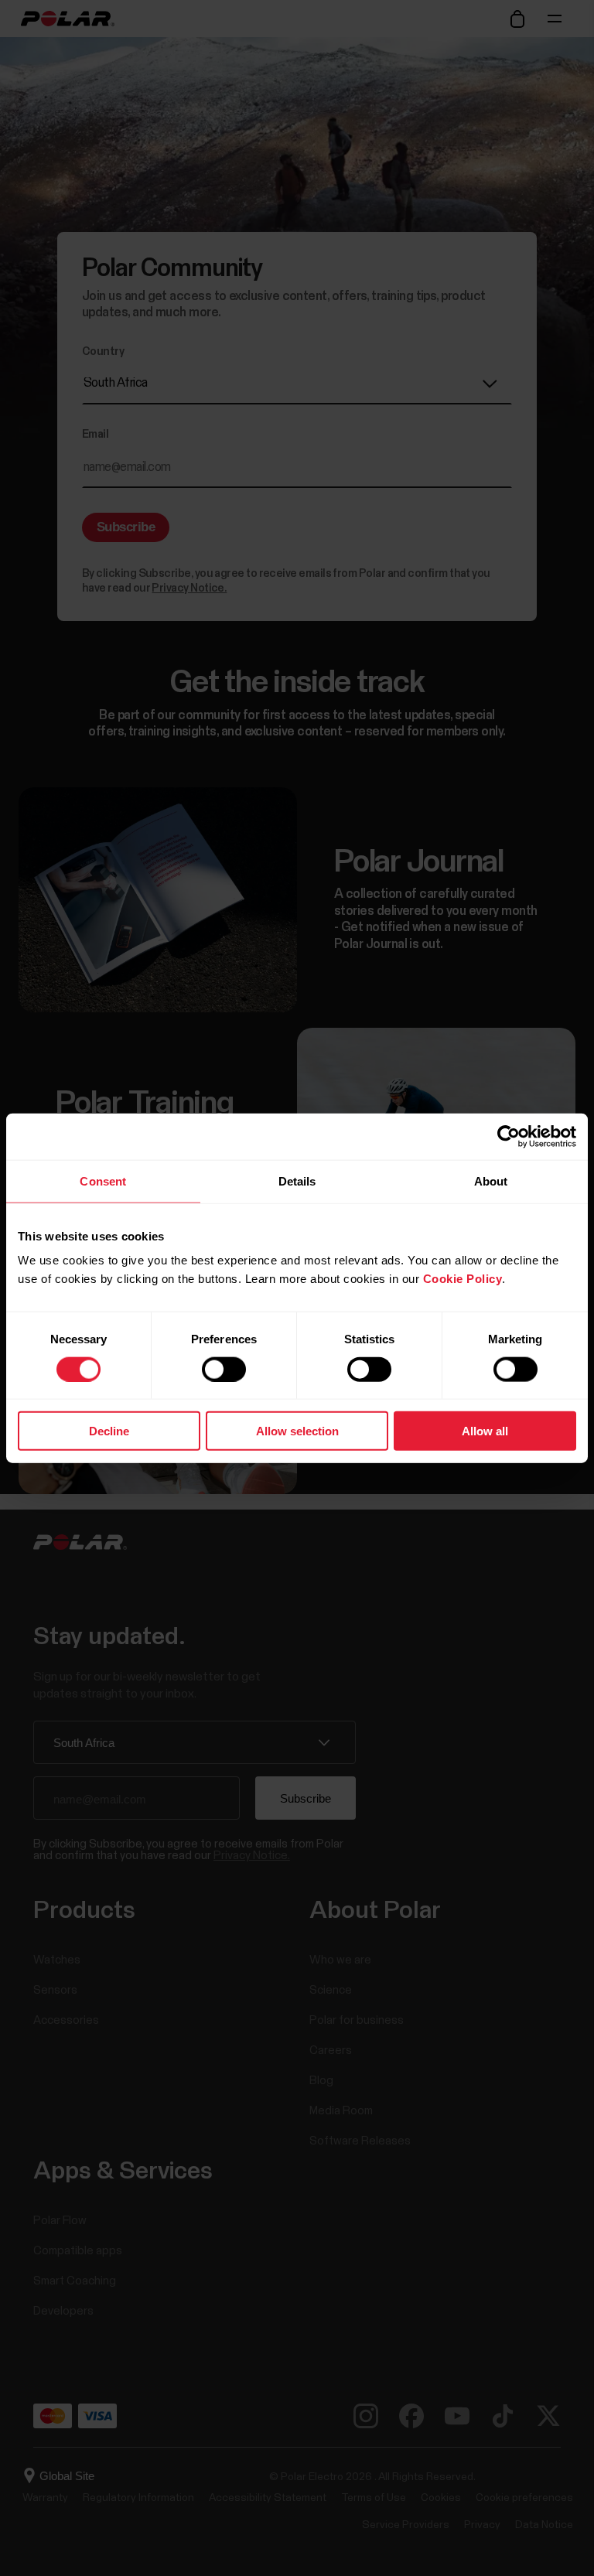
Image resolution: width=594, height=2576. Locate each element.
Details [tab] (297, 1181)
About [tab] (491, 1181)
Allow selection (297, 1431)
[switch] (224, 1369)
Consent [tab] (103, 1181)
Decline (109, 1431)
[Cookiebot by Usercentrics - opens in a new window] (509, 1136)
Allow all (485, 1431)
